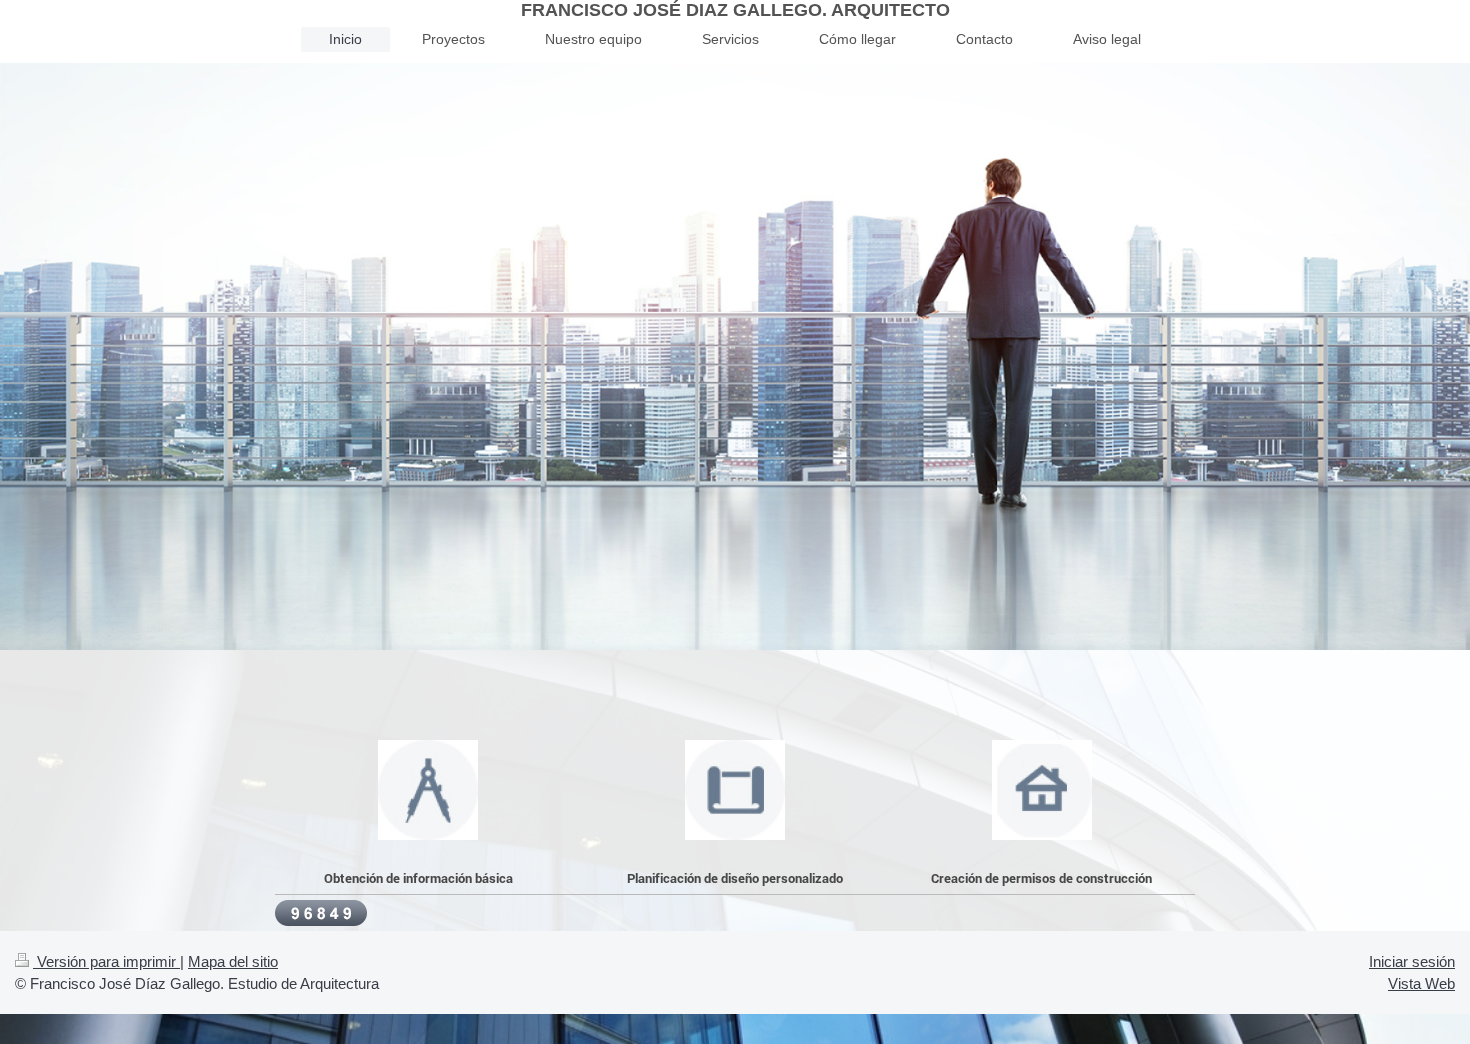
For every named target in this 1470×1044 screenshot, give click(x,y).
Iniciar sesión (1412, 961)
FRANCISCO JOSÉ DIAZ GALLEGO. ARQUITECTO (735, 10)
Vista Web (1421, 983)
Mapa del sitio (233, 961)
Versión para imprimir (106, 961)
